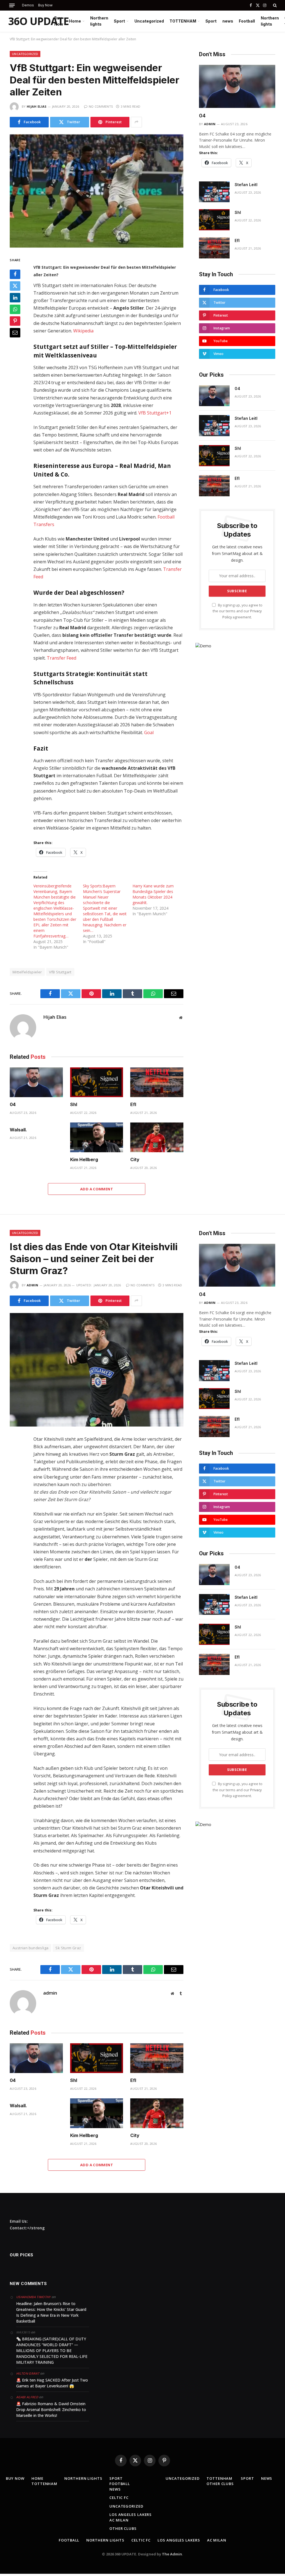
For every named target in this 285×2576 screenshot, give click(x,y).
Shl (74, 1104)
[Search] (274, 5)
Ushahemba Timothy (33, 2297)
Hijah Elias (37, 106)
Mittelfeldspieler (27, 972)
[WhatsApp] (15, 309)
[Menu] (12, 5)
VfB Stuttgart (60, 972)
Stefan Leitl (246, 185)
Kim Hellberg (84, 1159)
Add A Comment (97, 1189)
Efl (133, 1104)
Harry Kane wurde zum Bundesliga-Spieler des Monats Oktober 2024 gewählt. (153, 894)
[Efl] (157, 1082)
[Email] (15, 333)
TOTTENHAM (183, 21)
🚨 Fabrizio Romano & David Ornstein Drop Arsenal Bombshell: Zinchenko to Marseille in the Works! (51, 2410)
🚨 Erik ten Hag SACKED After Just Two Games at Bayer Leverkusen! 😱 (52, 2383)
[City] (157, 1137)
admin (210, 124)
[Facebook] (15, 274)
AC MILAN (119, 2520)
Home (75, 21)
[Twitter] (15, 286)
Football (247, 21)
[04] (36, 1082)
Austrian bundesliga (30, 1948)
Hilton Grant (28, 2373)
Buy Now (45, 5)
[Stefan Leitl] (214, 192)
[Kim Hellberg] (97, 1137)
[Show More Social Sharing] (136, 122)
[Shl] (97, 1082)
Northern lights (99, 21)
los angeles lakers (131, 2515)
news (228, 21)
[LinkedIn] (15, 298)
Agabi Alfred (27, 2397)
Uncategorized (149, 21)
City (135, 1159)
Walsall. (18, 1130)
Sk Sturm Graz (68, 1948)
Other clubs (123, 2528)
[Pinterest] (15, 321)
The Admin (172, 2554)
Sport (119, 21)
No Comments (101, 106)
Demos (28, 5)
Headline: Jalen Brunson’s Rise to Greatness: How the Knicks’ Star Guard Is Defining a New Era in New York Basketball (51, 2312)
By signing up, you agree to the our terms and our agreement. (238, 611)
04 (13, 1104)
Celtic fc (119, 2498)
